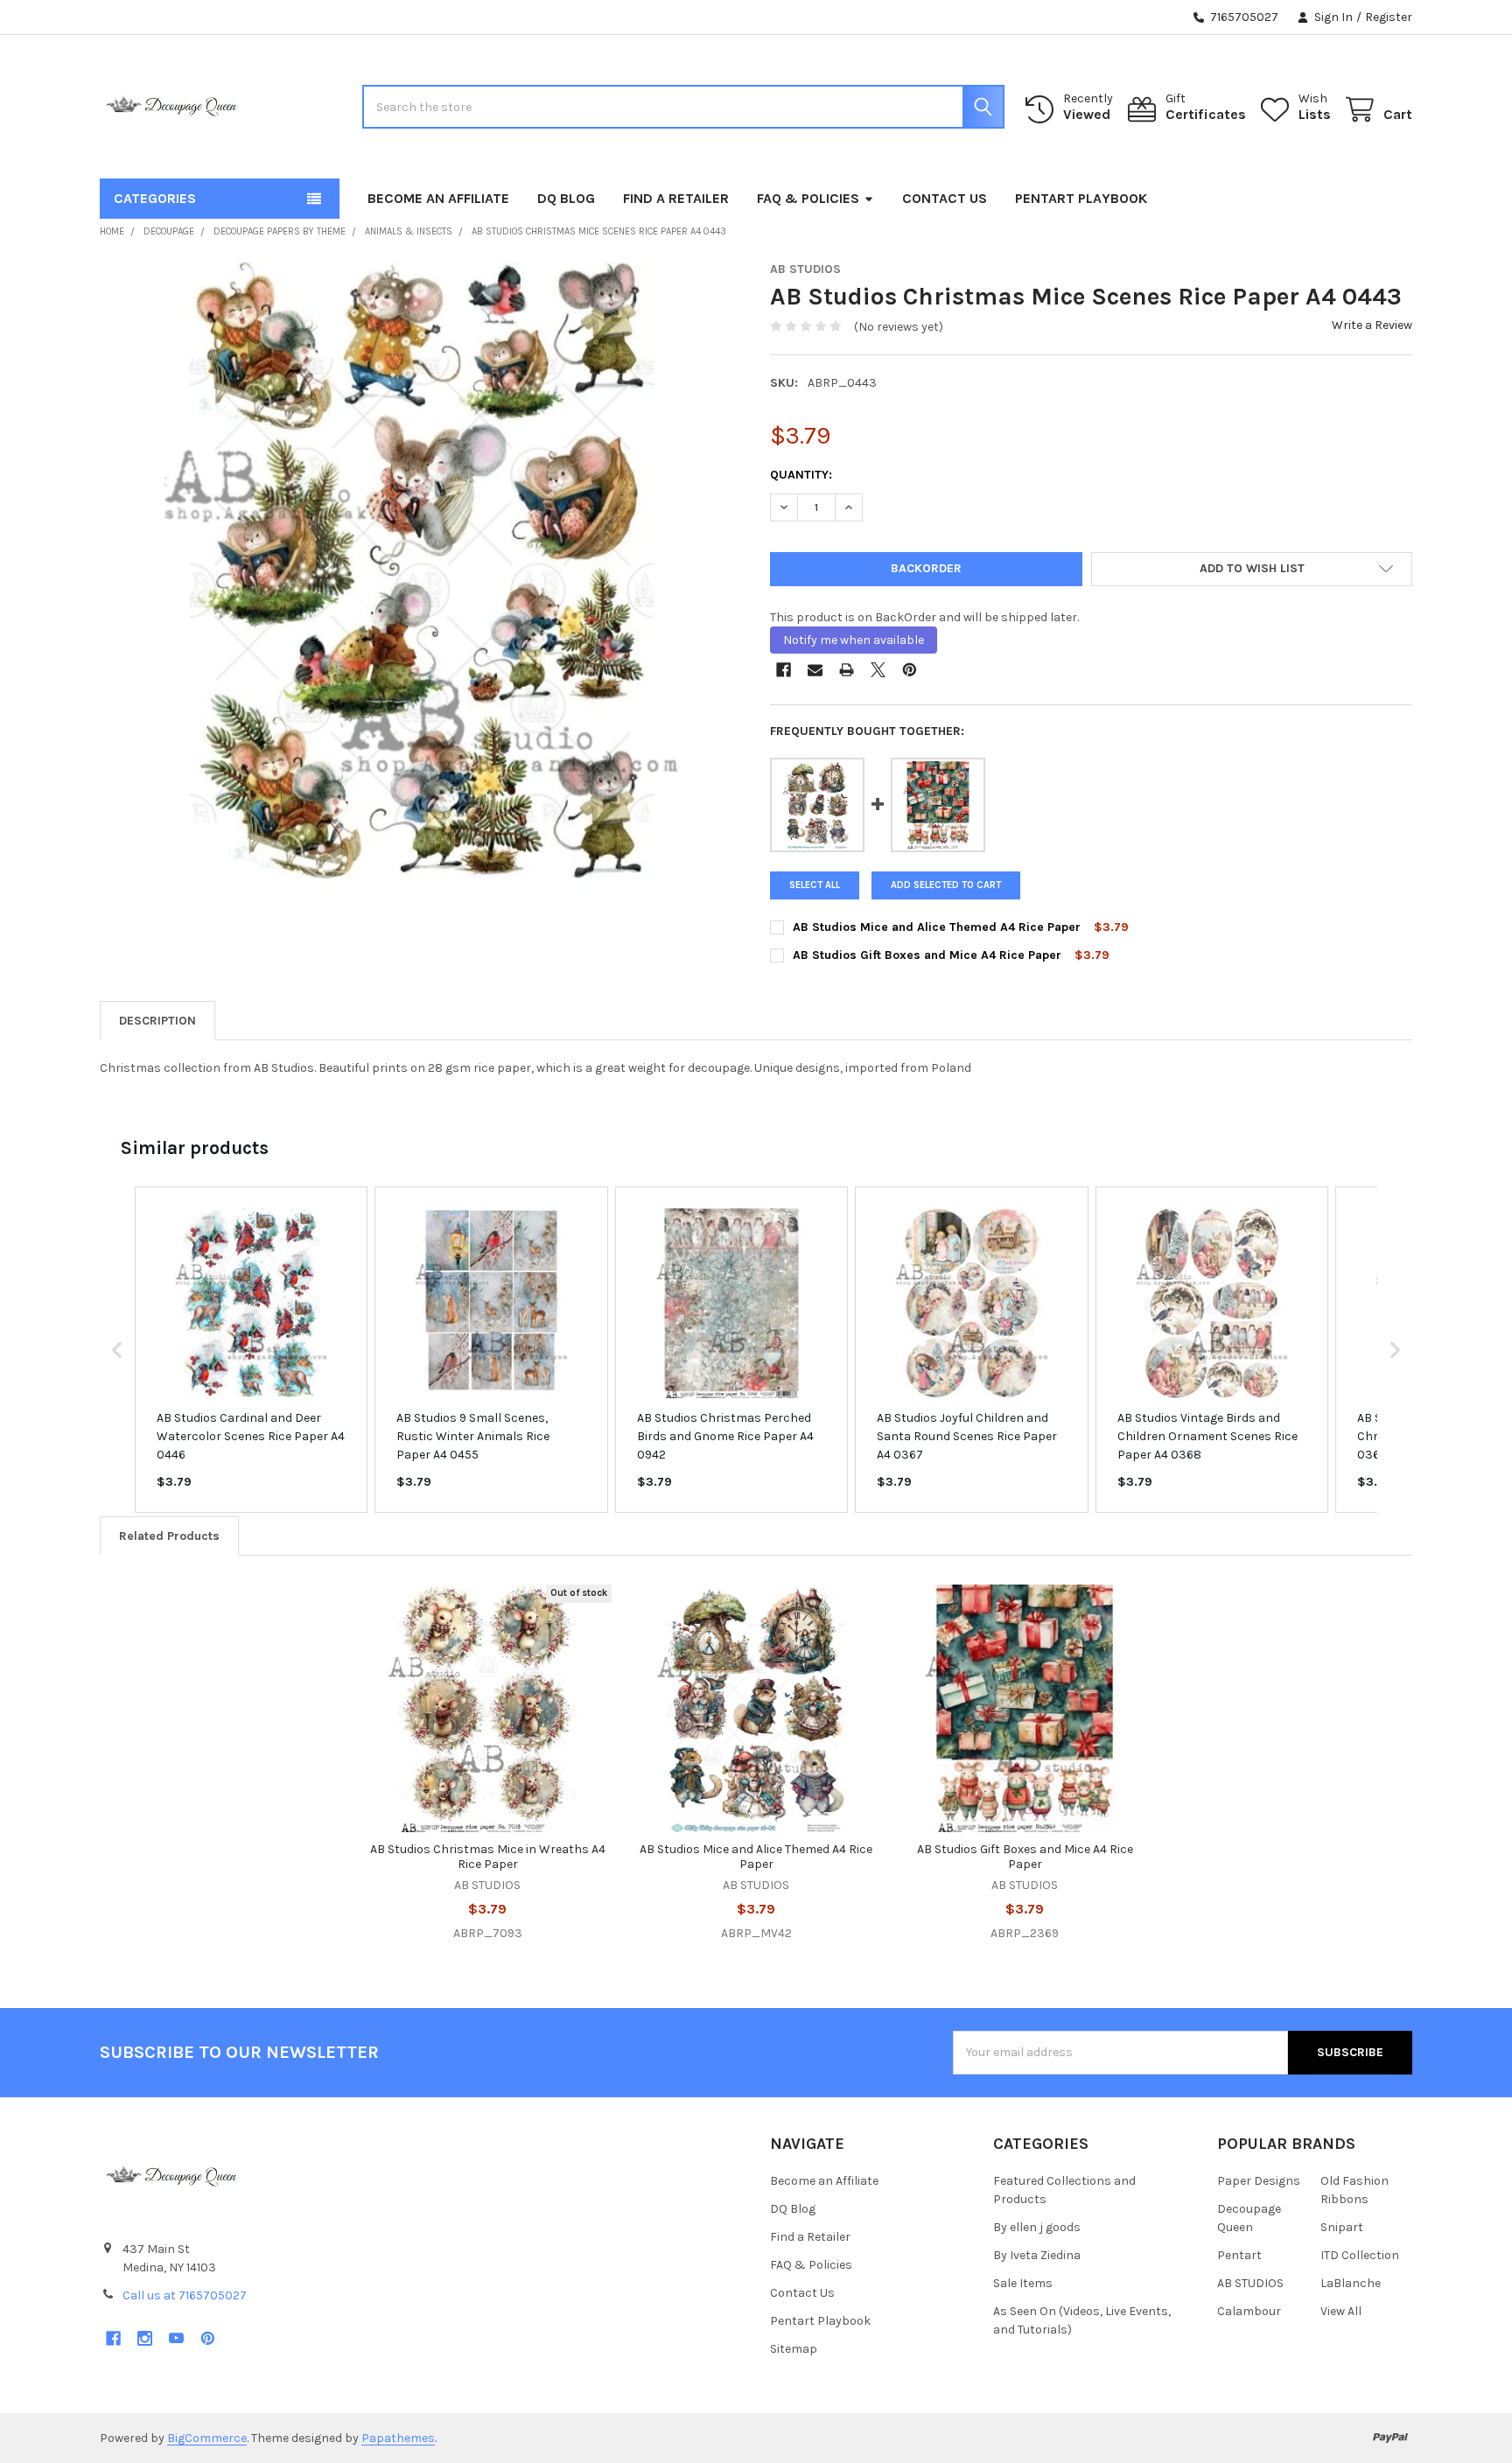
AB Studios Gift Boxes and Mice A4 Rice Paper (927, 955)
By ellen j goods (1037, 2227)
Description (157, 1021)
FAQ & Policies (808, 198)
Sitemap (794, 2349)
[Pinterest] (910, 670)
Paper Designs (1259, 2181)
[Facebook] (784, 670)
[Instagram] (145, 2338)
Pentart (1239, 2255)
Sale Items (1023, 2283)
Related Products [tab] (169, 1536)
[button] (1252, 570)
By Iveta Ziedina (1037, 2255)
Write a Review (1372, 325)
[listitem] (251, 1349)
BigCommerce (207, 2438)
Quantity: (801, 475)
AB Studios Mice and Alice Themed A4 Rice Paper (937, 927)
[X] (878, 670)
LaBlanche (1351, 2283)
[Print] (847, 670)
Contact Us (945, 198)
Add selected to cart (946, 885)
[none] (421, 583)
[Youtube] (176, 2338)
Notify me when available (854, 640)
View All (1341, 2311)
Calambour (1249, 2311)
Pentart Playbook (1081, 198)
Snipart (1342, 2227)
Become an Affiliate (438, 198)
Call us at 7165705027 (185, 2295)
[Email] (815, 670)
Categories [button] (155, 198)
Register (1389, 17)
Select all (815, 885)
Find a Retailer (676, 198)
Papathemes (398, 2438)
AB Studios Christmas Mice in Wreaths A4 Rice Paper (488, 1857)
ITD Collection (1360, 2255)
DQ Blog (566, 198)
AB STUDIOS (1250, 2283)
